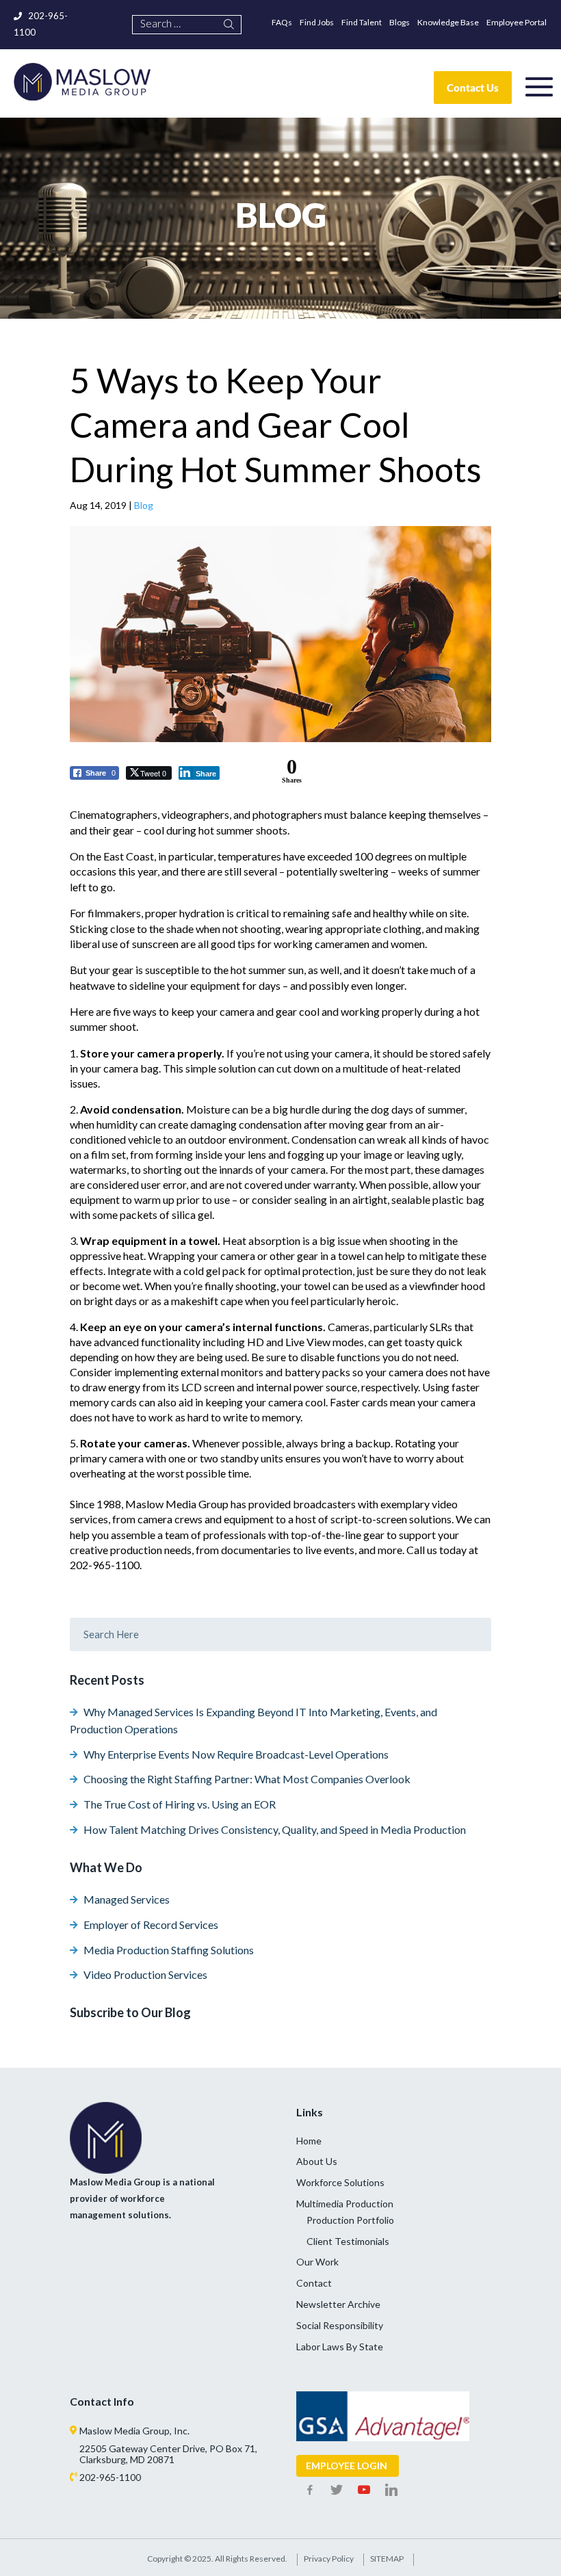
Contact (314, 2283)
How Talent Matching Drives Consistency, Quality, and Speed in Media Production (275, 1829)
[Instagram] (391, 2490)
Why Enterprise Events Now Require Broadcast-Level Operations (236, 1754)
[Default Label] (364, 2490)
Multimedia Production (345, 2204)
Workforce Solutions (340, 2182)
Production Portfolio (350, 2220)
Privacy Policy (329, 2559)
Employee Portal (517, 22)
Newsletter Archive (338, 2304)
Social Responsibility (340, 2325)
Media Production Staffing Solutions (169, 1950)
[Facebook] (310, 2490)
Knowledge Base (448, 22)
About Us (317, 2161)
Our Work (317, 2262)
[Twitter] (337, 2490)
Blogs (400, 22)
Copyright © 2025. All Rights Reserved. (217, 2559)
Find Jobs (317, 22)
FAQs (282, 22)
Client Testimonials (348, 2241)
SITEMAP (387, 2559)
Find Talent (362, 22)
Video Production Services (145, 1974)
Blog (144, 505)
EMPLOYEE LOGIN (347, 2466)
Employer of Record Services (151, 1924)
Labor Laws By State (340, 2347)
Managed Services (127, 1899)
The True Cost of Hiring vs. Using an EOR (180, 1804)
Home (309, 2141)
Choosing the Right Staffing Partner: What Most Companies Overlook (247, 1779)
